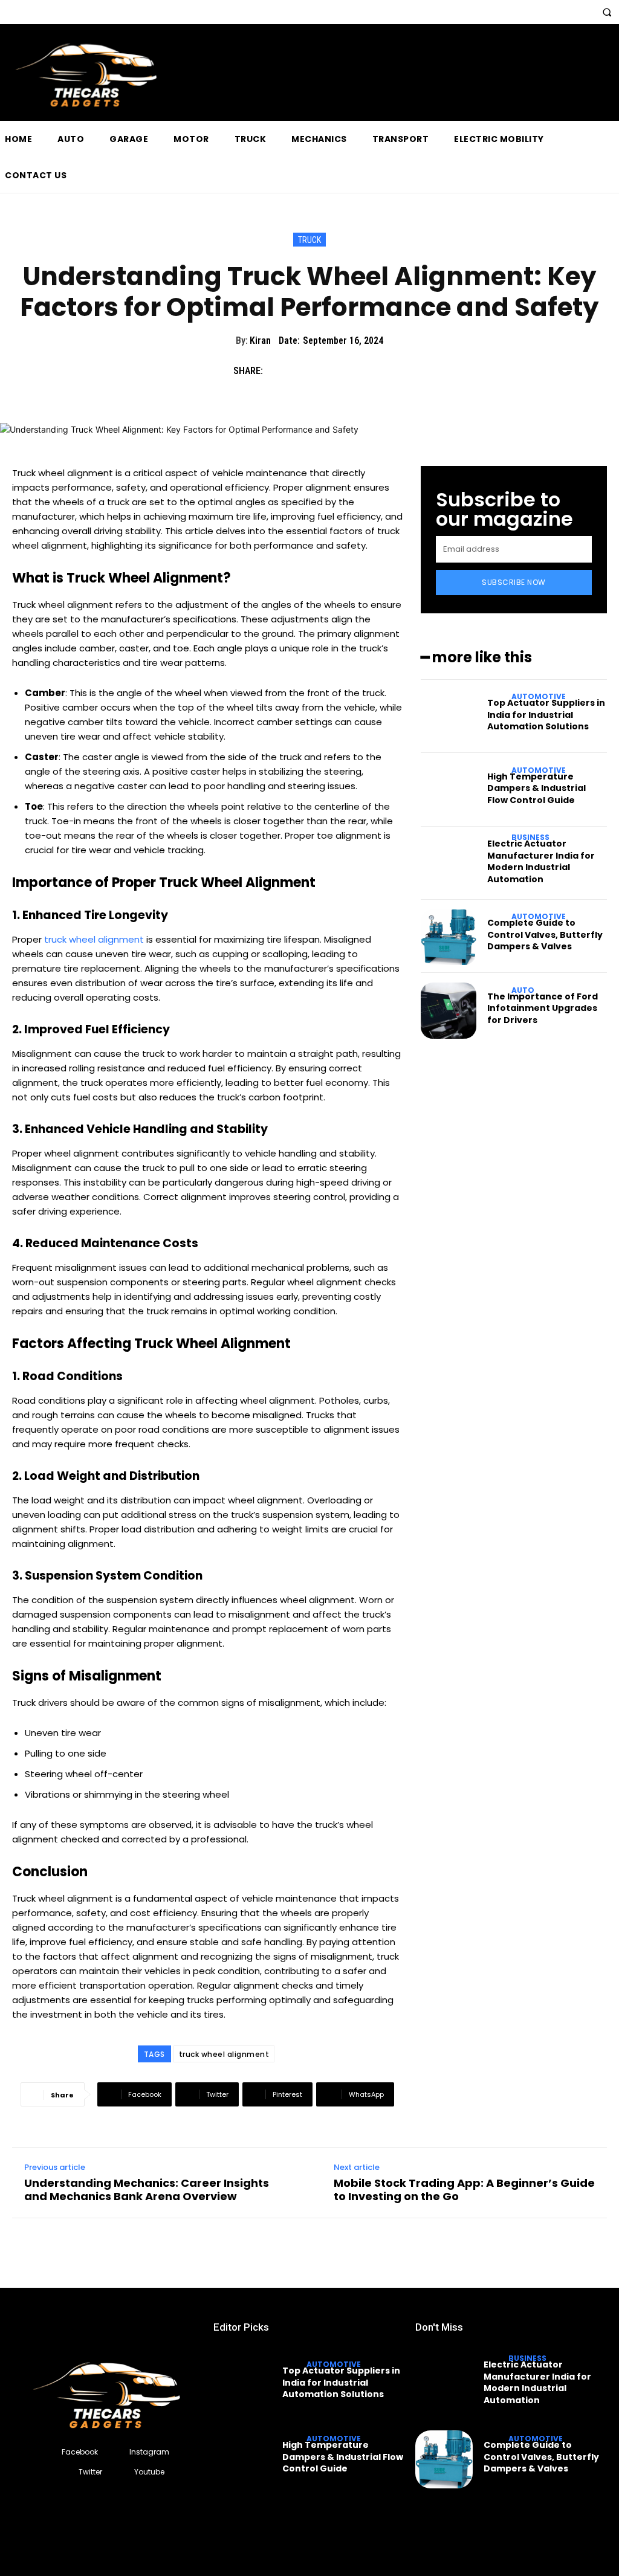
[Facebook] (278, 370)
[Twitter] (306, 370)
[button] (607, 12)
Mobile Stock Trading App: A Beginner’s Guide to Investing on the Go (464, 2190)
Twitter (90, 2472)
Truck (309, 240)
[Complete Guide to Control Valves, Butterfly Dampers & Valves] (449, 937)
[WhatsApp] (361, 370)
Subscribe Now (514, 582)
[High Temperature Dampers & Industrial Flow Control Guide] (449, 790)
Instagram (149, 2452)
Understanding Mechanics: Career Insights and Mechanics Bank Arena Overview (147, 2190)
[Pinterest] (334, 370)
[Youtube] (123, 2472)
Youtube (149, 2472)
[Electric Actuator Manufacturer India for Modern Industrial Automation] (449, 864)
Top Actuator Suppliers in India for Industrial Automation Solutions (546, 715)
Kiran (260, 341)
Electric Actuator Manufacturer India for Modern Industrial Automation (541, 861)
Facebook (80, 2452)
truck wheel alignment (224, 2054)
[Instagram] (119, 2452)
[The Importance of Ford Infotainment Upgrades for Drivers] (449, 1010)
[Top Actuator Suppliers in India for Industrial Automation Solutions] (449, 717)
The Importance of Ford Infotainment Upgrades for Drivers (543, 1008)
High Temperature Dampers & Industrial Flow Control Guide (536, 788)
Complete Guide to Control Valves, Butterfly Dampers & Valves (545, 935)
